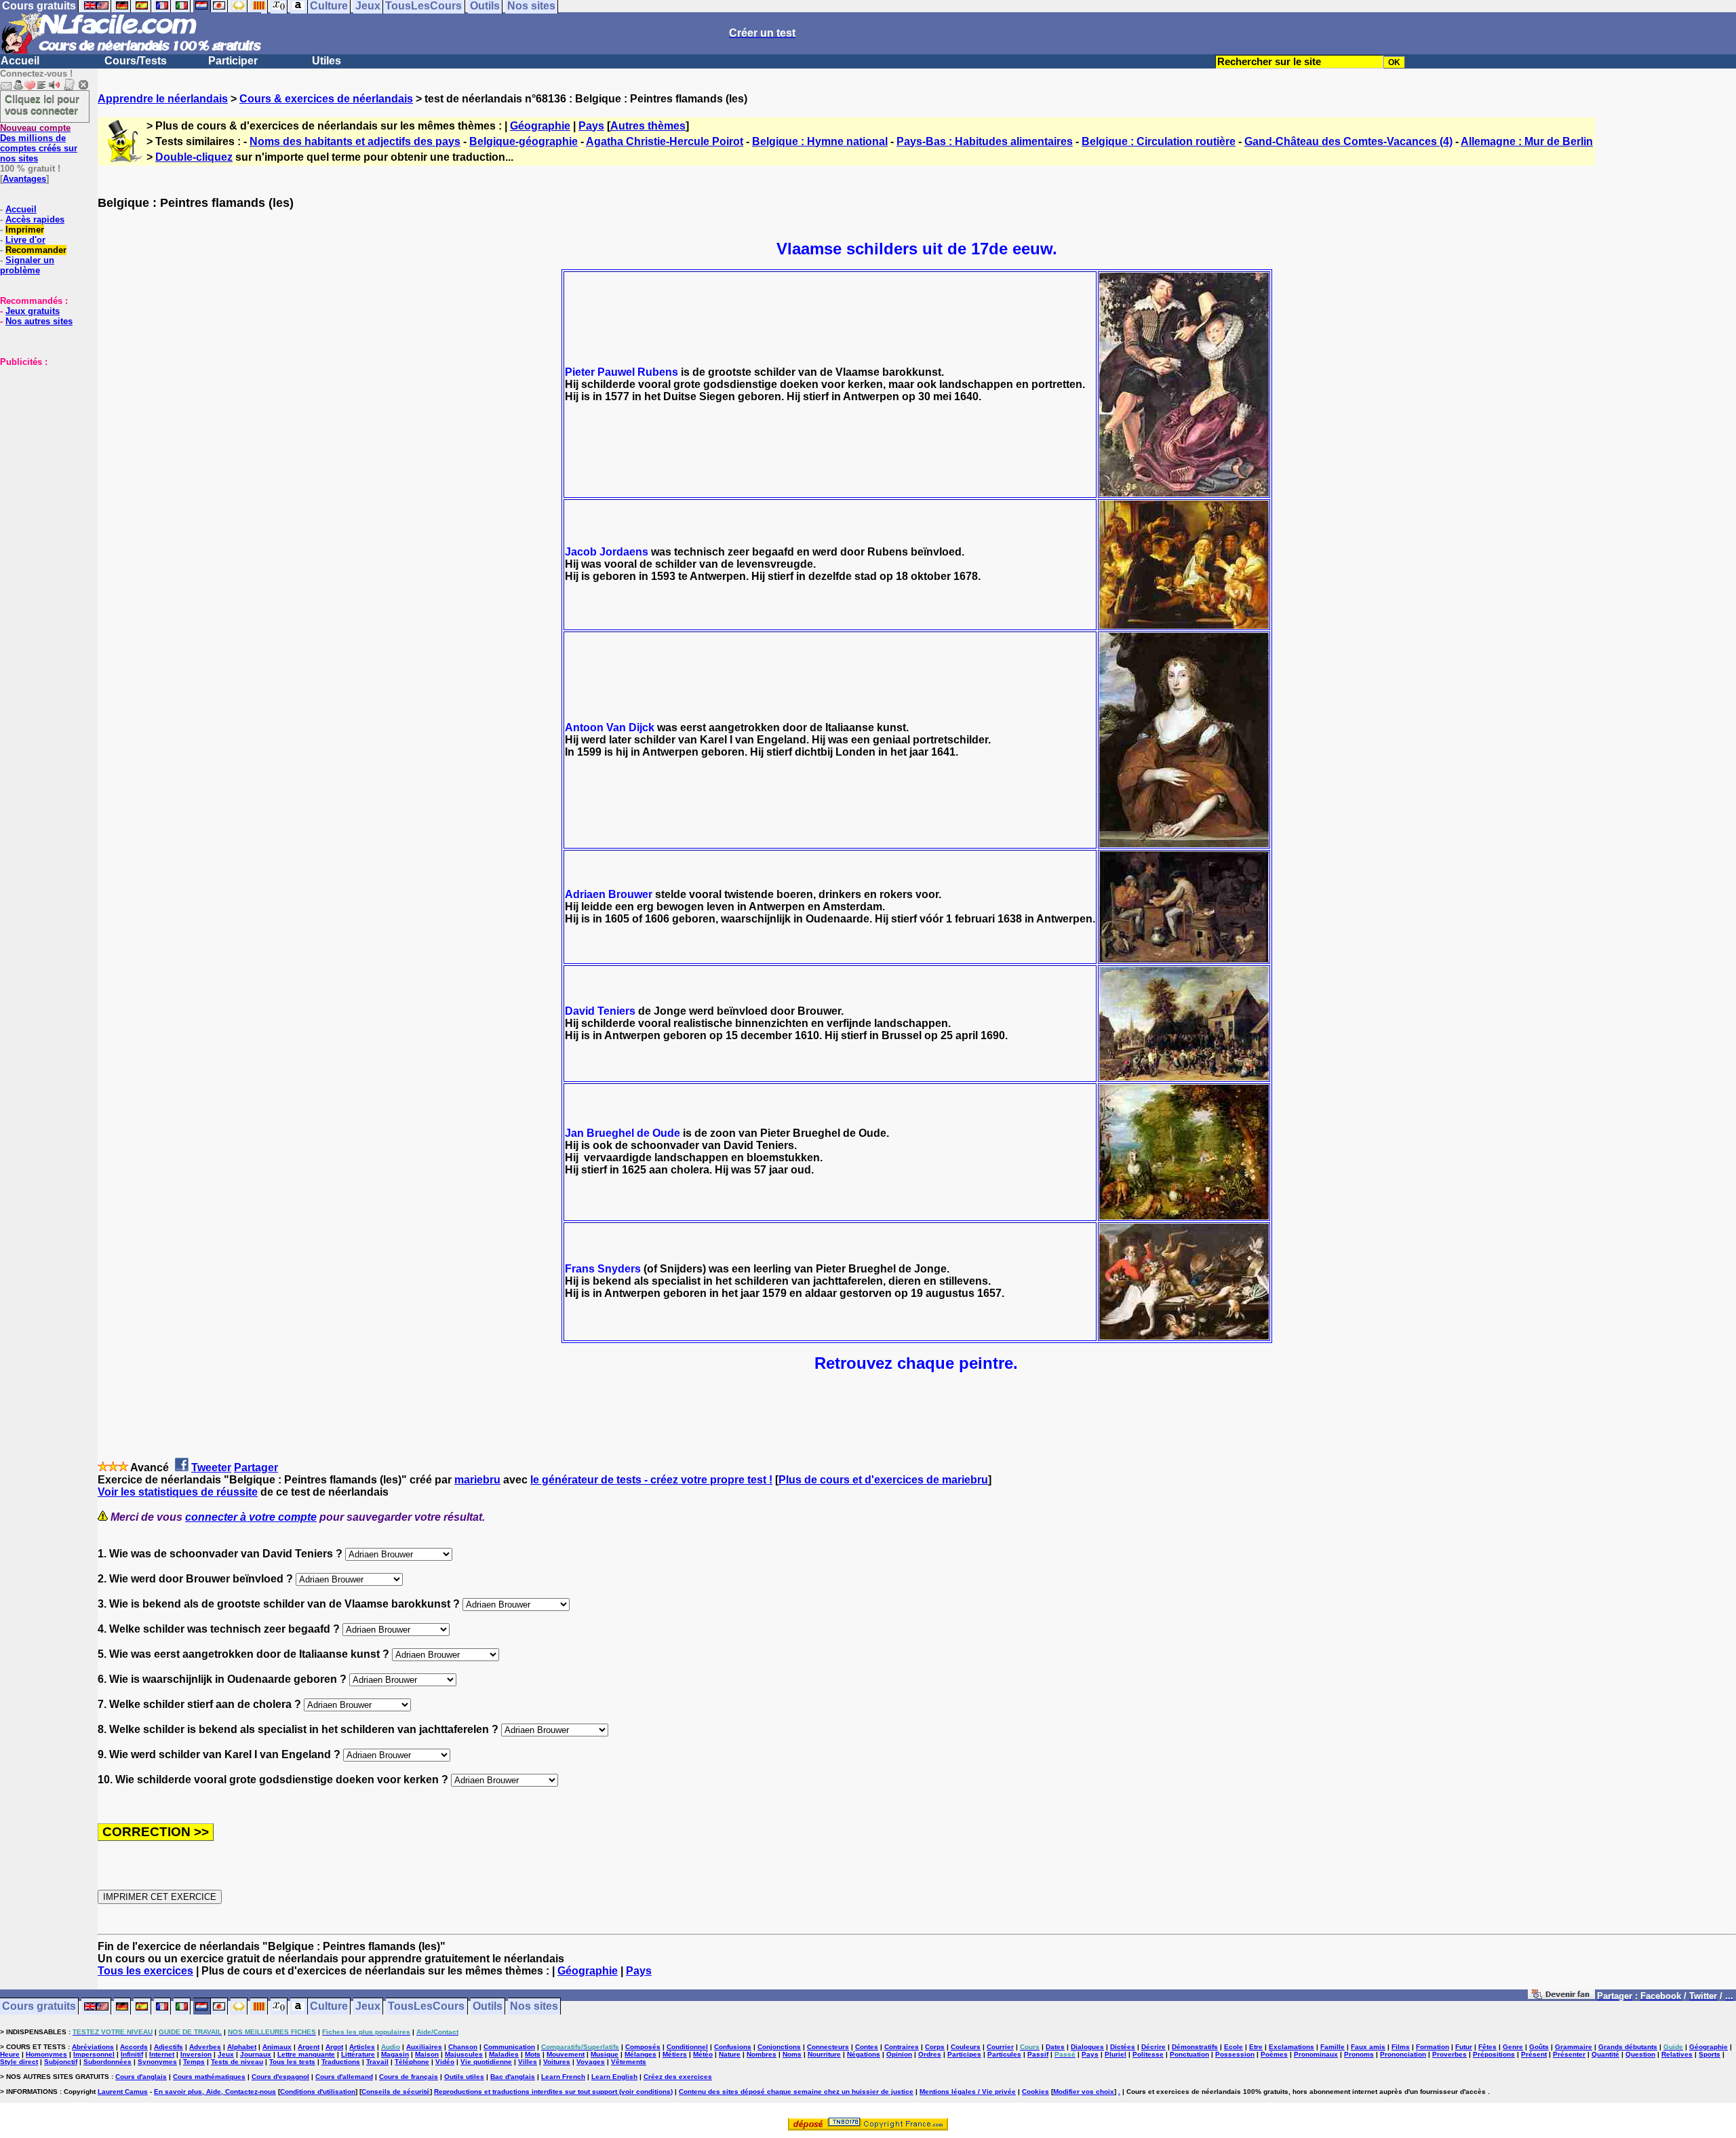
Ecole (1234, 2047)
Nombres (762, 2054)
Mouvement (566, 2054)
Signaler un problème (27, 265)
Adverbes (205, 2047)
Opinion (899, 2054)
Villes (528, 2062)
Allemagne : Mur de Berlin (1527, 141)
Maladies (504, 2054)
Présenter (1569, 2054)
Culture (329, 2007)
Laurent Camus (123, 2092)
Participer (233, 61)
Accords (134, 2047)
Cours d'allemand (344, 2077)
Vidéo (445, 2062)
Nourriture (824, 2054)
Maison (427, 2054)
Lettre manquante (306, 2054)
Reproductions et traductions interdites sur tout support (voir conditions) (553, 2092)
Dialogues (1087, 2047)
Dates (1055, 2047)
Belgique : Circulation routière (1159, 141)
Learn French (563, 2077)
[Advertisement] (41, 435)
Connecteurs (828, 2047)
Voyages (591, 2062)
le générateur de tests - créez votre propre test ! (651, 1480)
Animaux (277, 2047)
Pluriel (1116, 2054)
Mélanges (640, 2054)
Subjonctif (61, 2062)
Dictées (1123, 2047)
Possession (1235, 2054)
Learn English (614, 2077)
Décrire (1153, 2047)
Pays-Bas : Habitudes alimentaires (985, 141)
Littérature (358, 2054)
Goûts (1539, 2047)
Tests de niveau (237, 2062)
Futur (1464, 2047)
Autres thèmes (648, 126)
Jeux (368, 2007)
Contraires (902, 2047)
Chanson (463, 2047)
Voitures (557, 2062)
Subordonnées (107, 2062)
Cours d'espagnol (280, 2077)
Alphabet (242, 2047)
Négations (864, 2054)
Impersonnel (94, 2054)
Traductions (341, 2062)
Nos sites (534, 2007)
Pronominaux (1316, 2054)
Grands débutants (1628, 2047)
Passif (1038, 2054)
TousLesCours (426, 2007)
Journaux (256, 2054)
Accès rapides (35, 219)
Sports (1710, 2054)
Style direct (19, 2062)
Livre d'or (25, 240)
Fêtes (1487, 2047)
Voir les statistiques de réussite (178, 1492)
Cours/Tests (136, 61)
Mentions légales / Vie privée (968, 2092)
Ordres (930, 2054)
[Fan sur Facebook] (1561, 1997)
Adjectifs (169, 2047)
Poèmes (1274, 2054)
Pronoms (1359, 2054)
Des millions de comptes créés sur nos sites (39, 143)
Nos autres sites (39, 321)
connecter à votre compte (251, 1517)
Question (1640, 2054)
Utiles (327, 61)
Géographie (540, 126)
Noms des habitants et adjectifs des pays (355, 141)
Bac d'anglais (513, 2077)
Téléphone (412, 2062)
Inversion (196, 2054)
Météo (703, 2054)
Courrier (1000, 2047)
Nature (730, 2054)
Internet (162, 2054)
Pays (591, 126)
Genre (1513, 2047)
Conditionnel (687, 2047)
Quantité (1605, 2054)
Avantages (24, 179)
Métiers (675, 2054)
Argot (334, 2047)
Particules (1004, 2054)
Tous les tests (292, 2062)
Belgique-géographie (524, 141)
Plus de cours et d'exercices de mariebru (883, 1480)
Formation (1433, 2047)
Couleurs (966, 2047)
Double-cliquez (194, 157)
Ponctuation (1189, 2054)
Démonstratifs (1195, 2047)
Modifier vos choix (1084, 2092)
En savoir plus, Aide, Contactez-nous (215, 2092)
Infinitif (132, 2054)
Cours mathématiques (209, 2077)
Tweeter (211, 1468)
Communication (509, 2047)
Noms (792, 2054)
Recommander (36, 250)
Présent (1534, 2054)
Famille (1333, 2047)
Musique (605, 2054)
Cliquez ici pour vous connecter (42, 104)
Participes (964, 2054)
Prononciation (1403, 2054)
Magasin (395, 2054)
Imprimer (25, 230)
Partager (256, 1468)
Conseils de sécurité (396, 2092)
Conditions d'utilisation (318, 2092)
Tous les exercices (145, 1971)
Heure (10, 2054)
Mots (533, 2054)
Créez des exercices (678, 2077)
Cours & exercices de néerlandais (326, 99)
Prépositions (1494, 2054)
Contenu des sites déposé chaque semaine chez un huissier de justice (796, 2092)
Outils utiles (464, 2077)
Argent (309, 2047)
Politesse (1148, 2054)
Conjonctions (779, 2047)
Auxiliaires (424, 2047)
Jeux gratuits (33, 311)
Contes (867, 2047)
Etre (1256, 2047)
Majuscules (464, 2054)
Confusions (733, 2047)
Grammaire (1574, 2047)
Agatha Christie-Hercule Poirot (665, 141)
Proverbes (1449, 2054)
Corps (935, 2047)
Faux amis (1368, 2047)
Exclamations (1291, 2047)
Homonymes (46, 2054)
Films (1401, 2047)
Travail (377, 2062)
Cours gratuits (39, 2007)
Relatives (1677, 2054)
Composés (643, 2047)
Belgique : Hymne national (820, 141)
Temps (194, 2062)
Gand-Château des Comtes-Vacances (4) (1348, 141)
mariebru (477, 1480)
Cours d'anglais (141, 2077)
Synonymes (157, 2062)
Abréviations (93, 2047)
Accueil (20, 61)
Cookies (1035, 2092)
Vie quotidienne (486, 2062)
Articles (362, 2047)
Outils (488, 2007)
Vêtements (629, 2062)
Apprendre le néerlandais (163, 99)
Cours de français (409, 2077)
